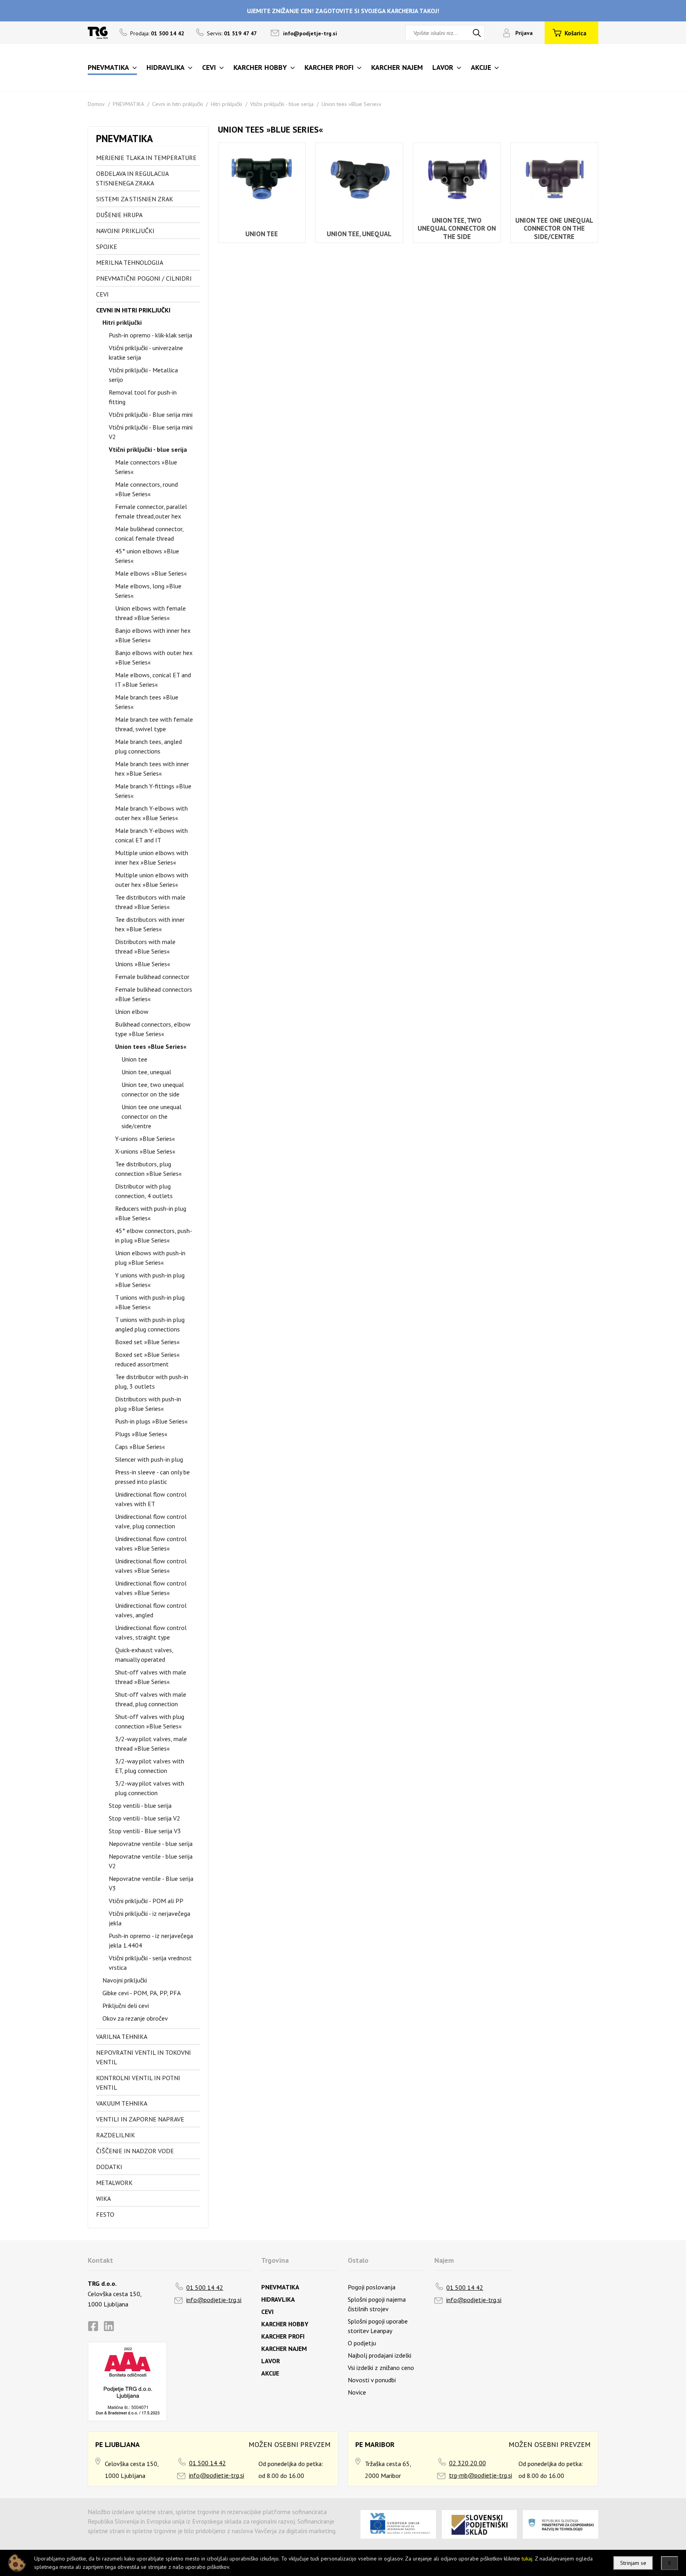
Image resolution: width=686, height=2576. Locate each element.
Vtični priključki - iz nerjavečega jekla (149, 1918)
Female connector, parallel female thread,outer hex (151, 511)
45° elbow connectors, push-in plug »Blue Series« (154, 1235)
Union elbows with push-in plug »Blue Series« (150, 1258)
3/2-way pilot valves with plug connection (150, 1788)
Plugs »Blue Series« (141, 1434)
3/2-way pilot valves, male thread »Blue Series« (151, 1744)
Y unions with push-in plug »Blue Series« (150, 1280)
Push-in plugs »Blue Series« (151, 1421)
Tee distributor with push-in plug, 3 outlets (152, 1381)
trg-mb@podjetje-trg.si (481, 2475)
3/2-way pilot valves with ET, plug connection (150, 1766)
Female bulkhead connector (152, 977)
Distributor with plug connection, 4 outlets (144, 1191)
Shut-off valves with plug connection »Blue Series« (150, 1721)
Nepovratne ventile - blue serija (151, 1844)
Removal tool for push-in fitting (143, 397)
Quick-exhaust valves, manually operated (144, 1655)
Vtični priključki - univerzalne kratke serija (146, 353)
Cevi (102, 294)
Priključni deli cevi (126, 2006)
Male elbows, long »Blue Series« (148, 591)
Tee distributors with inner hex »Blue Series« (150, 924)
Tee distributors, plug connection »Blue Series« (148, 1169)
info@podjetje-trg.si (310, 33)
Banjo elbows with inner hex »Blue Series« (153, 635)
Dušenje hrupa (119, 215)
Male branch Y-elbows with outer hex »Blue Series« (151, 813)
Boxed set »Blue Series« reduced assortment (147, 1359)
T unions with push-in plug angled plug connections (150, 1324)
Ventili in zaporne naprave (140, 2119)
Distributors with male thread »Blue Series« (145, 946)
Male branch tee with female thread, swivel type (154, 724)
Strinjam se (633, 2563)
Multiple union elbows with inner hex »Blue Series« (152, 857)
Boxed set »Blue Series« (147, 1342)
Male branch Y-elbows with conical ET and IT (151, 835)
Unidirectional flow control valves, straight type (151, 1632)
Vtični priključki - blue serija (282, 104)
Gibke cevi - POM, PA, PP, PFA (142, 1993)
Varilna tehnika (122, 2037)
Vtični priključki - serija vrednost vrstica (150, 1963)
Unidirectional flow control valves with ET (151, 1499)
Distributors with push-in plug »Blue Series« (148, 1404)
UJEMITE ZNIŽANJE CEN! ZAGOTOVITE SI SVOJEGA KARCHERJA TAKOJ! (343, 11)
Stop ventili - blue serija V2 (145, 1818)
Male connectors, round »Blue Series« (146, 489)
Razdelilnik (116, 2135)
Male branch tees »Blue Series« (147, 702)
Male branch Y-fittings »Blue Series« (153, 791)
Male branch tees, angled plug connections (148, 746)
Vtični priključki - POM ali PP (146, 1901)
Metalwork (114, 2183)
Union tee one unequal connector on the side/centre (151, 1116)
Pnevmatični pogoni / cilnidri (144, 278)
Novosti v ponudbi (372, 2380)
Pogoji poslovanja (372, 2287)
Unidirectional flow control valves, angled (151, 1610)
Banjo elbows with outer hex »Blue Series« (154, 657)
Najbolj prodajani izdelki (380, 2355)
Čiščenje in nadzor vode (135, 2151)
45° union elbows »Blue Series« (147, 556)
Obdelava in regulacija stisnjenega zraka (132, 178)
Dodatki (109, 2167)
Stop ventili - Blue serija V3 (145, 1831)
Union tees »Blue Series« (352, 104)
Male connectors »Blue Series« (146, 467)
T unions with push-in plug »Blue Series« (150, 1302)
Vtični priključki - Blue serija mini (151, 414)
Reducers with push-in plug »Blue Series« (151, 1213)
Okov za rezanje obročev (135, 2018)
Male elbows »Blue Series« (151, 573)
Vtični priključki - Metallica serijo (143, 375)
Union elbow (132, 1012)
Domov (96, 104)
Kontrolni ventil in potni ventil (138, 2083)
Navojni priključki (125, 231)
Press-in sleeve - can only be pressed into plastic (152, 1477)
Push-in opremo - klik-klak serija (150, 335)
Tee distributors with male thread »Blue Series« (150, 902)
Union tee (134, 1059)
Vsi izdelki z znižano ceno (381, 2368)
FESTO (105, 2214)
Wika (103, 2198)
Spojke (107, 247)
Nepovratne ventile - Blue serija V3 (151, 1883)
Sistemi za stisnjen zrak (135, 199)
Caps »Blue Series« (140, 1447)
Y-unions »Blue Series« (145, 1139)
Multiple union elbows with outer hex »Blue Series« (152, 880)
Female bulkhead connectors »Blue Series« (154, 994)
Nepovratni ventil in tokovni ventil (144, 2057)
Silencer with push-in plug (149, 1459)
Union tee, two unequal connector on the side (153, 1089)
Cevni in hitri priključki (177, 104)
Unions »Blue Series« (143, 964)
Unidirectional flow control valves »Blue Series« (151, 1543)
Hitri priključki (226, 104)
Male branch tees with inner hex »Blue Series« (152, 769)
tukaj (527, 2559)
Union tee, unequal (146, 1072)
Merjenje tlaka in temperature (146, 158)
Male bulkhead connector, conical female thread (149, 534)
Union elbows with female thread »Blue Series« (150, 613)
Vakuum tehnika (122, 2103)
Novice (357, 2392)
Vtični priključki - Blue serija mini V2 (151, 432)
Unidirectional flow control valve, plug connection (151, 1521)
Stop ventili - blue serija (140, 1805)
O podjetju (362, 2343)
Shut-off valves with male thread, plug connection (151, 1699)
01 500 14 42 (205, 2287)
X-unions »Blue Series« (145, 1151)
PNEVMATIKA (128, 104)
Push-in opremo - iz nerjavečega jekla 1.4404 (151, 1940)
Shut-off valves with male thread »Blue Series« (151, 1677)
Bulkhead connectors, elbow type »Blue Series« (153, 1029)
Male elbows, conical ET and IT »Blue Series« (153, 680)
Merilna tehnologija (130, 262)
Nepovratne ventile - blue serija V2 (151, 1861)
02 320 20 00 (467, 2463)
